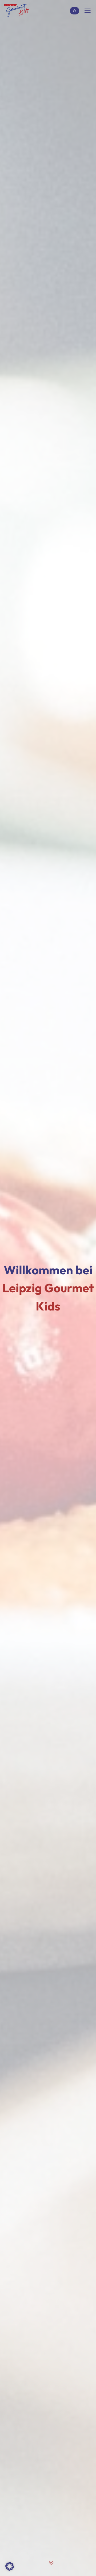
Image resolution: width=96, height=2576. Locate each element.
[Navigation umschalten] (88, 11)
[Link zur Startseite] (17, 11)
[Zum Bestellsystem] (75, 11)
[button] (10, 2566)
